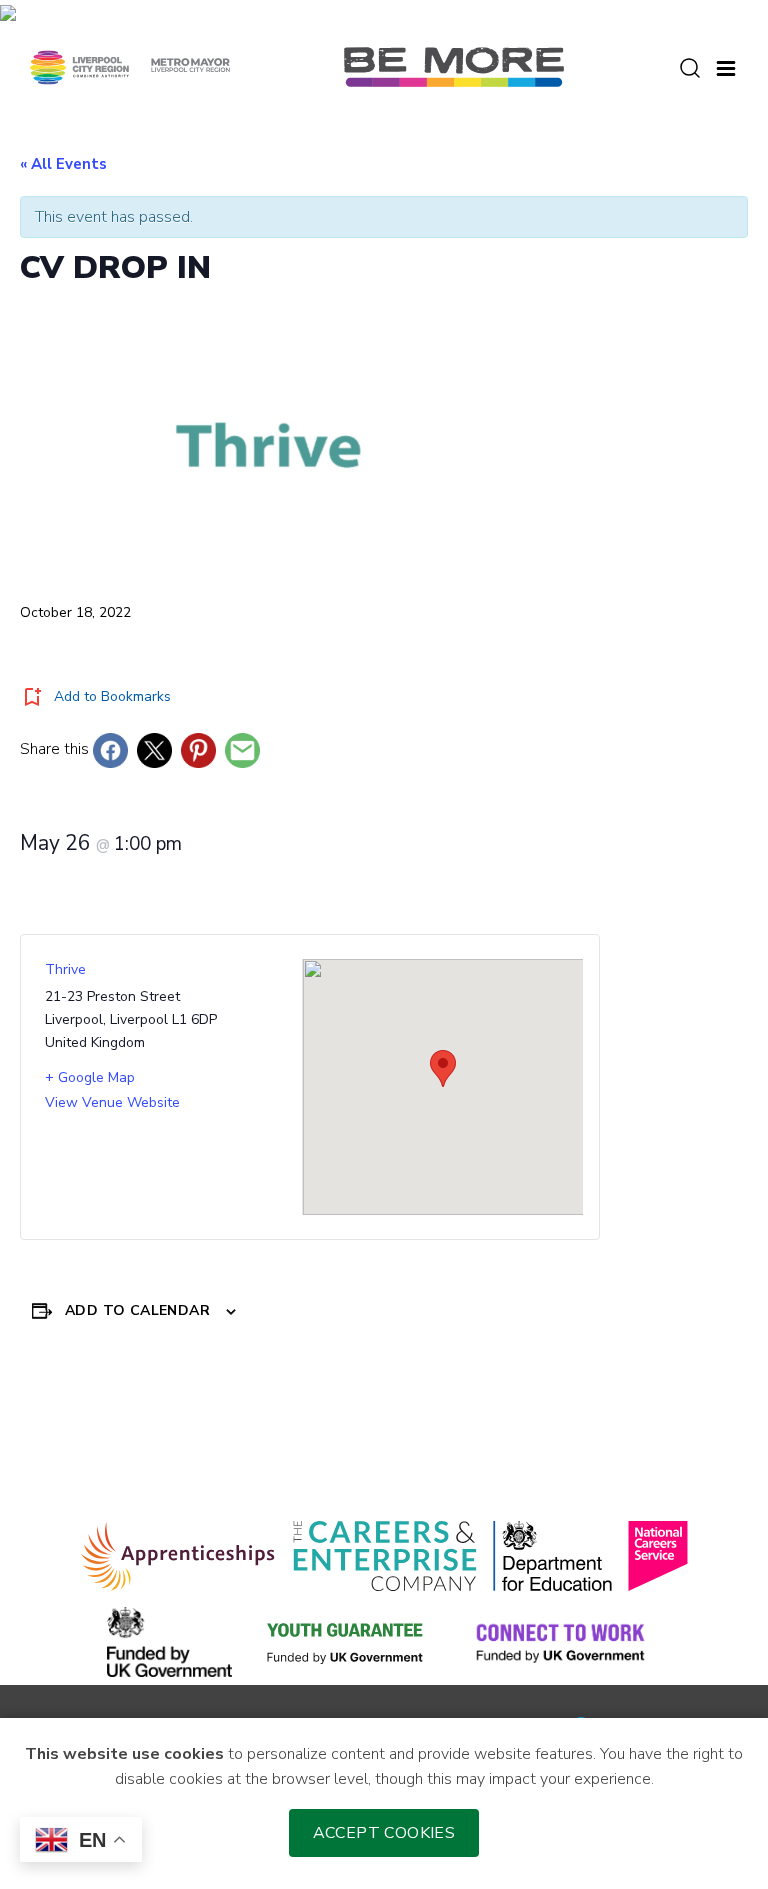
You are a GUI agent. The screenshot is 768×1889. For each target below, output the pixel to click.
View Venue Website (112, 1102)
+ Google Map (90, 1077)
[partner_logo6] (346, 1642)
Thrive (65, 969)
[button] (726, 66)
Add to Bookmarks (112, 696)
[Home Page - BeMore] (454, 66)
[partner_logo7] (560, 1642)
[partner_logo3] (552, 1556)
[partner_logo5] (169, 1642)
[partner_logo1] (178, 1556)
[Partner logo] (130, 66)
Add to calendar (137, 1310)
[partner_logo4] (658, 1556)
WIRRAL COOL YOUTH (639, 1435)
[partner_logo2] (384, 1556)
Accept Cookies (384, 1833)
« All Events (63, 164)
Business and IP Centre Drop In (158, 1435)
